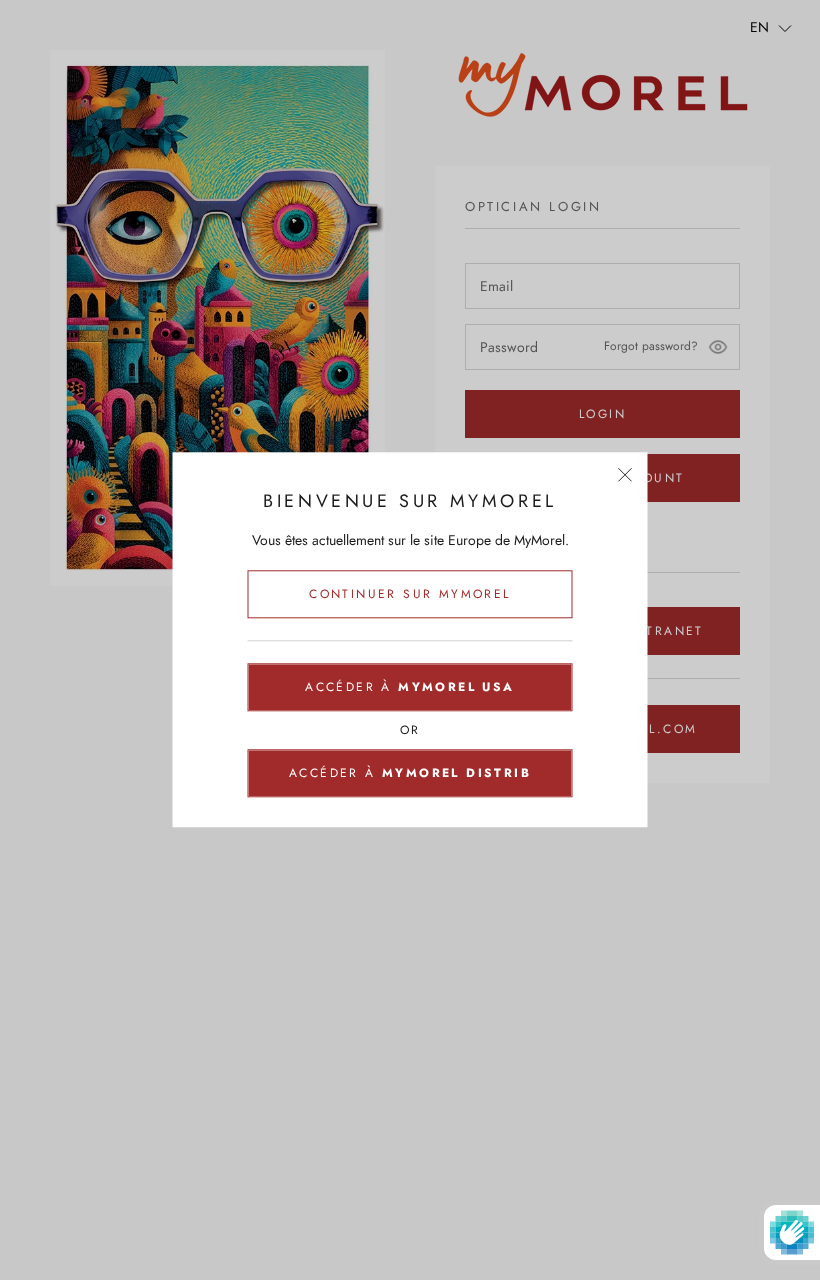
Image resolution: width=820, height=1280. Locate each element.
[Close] (625, 474)
